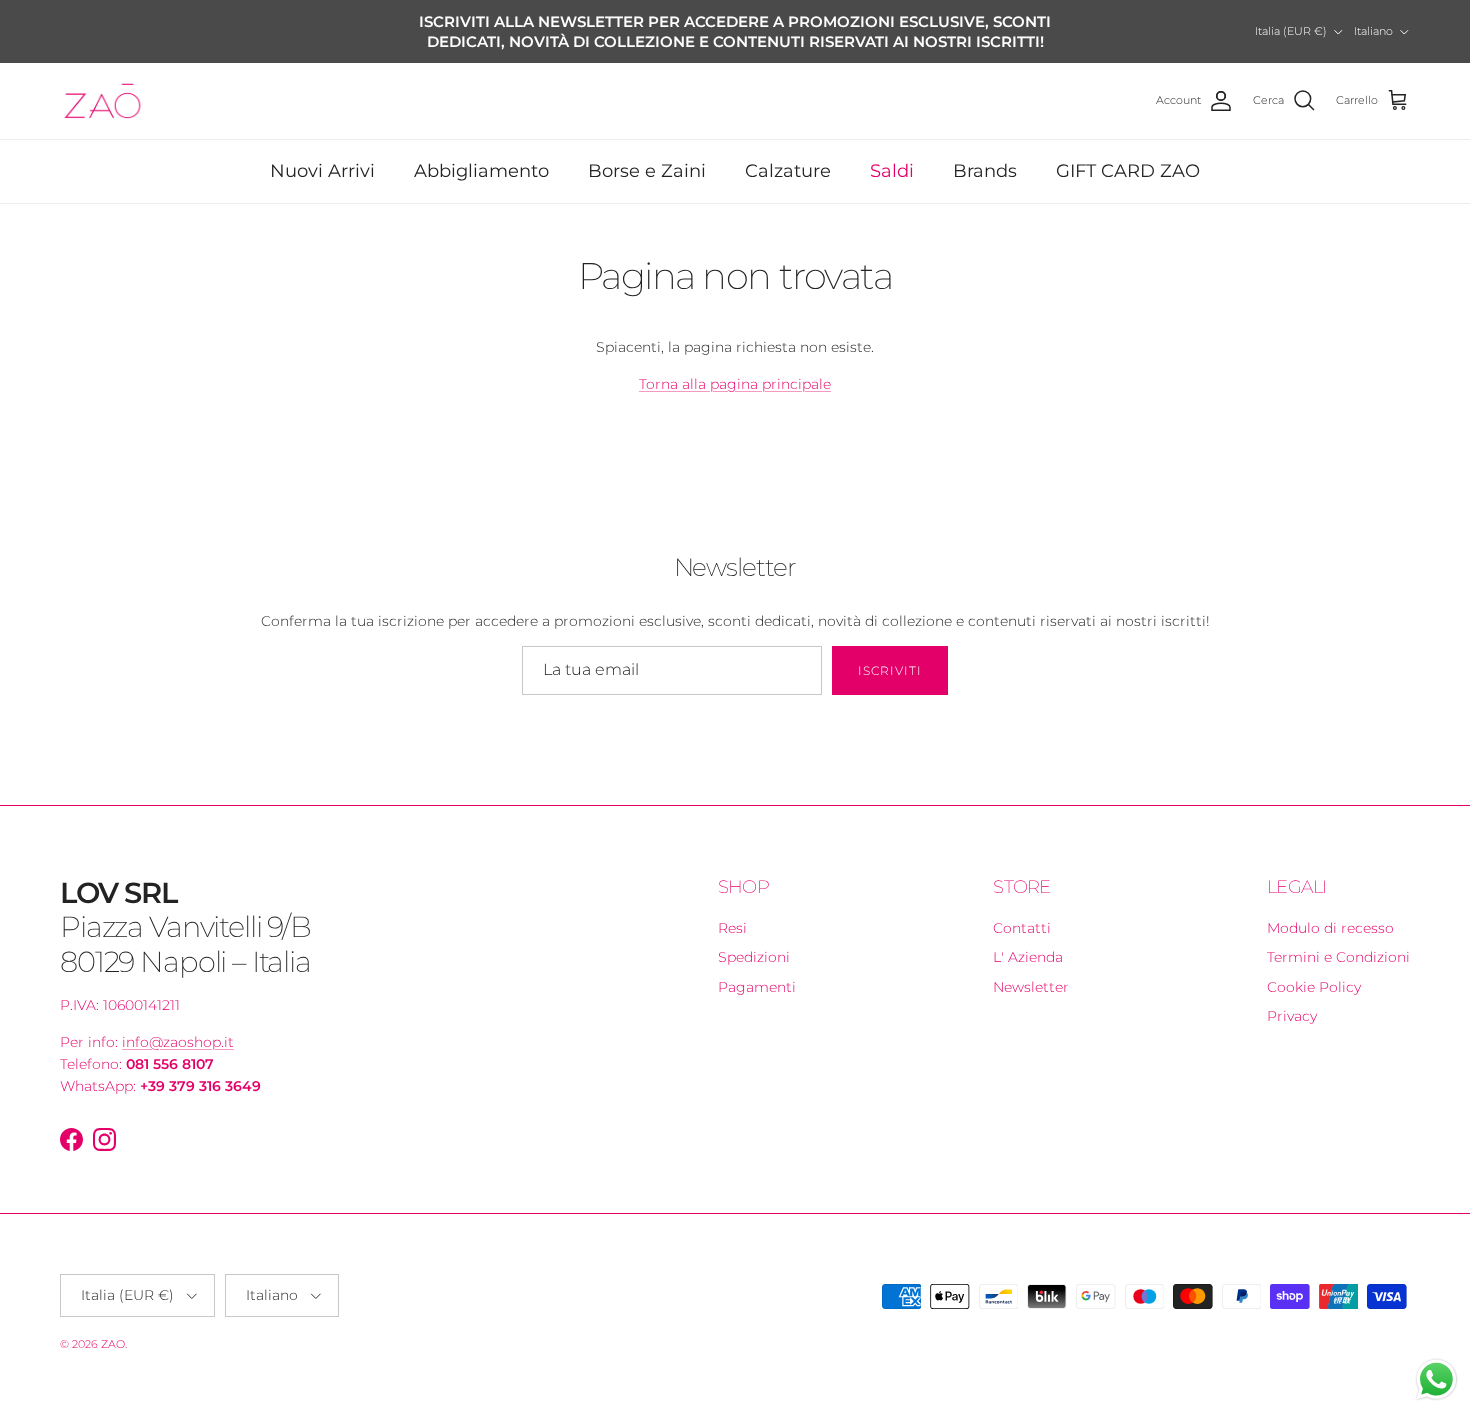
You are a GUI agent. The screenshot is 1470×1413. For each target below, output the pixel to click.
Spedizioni (754, 939)
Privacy (1292, 998)
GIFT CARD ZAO (1128, 153)
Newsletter (1031, 969)
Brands (985, 153)
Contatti (1022, 910)
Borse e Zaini (647, 153)
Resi (732, 910)
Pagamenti (757, 969)
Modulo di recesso (1330, 910)
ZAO (113, 1326)
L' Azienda (1028, 939)
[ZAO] (102, 83)
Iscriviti (890, 652)
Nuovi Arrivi (322, 153)
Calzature (788, 153)
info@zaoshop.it (178, 1024)
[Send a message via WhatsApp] (1436, 1379)
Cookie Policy (1314, 969)
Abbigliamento (481, 153)
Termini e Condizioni (1338, 939)
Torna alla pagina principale (735, 366)
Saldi (892, 153)
